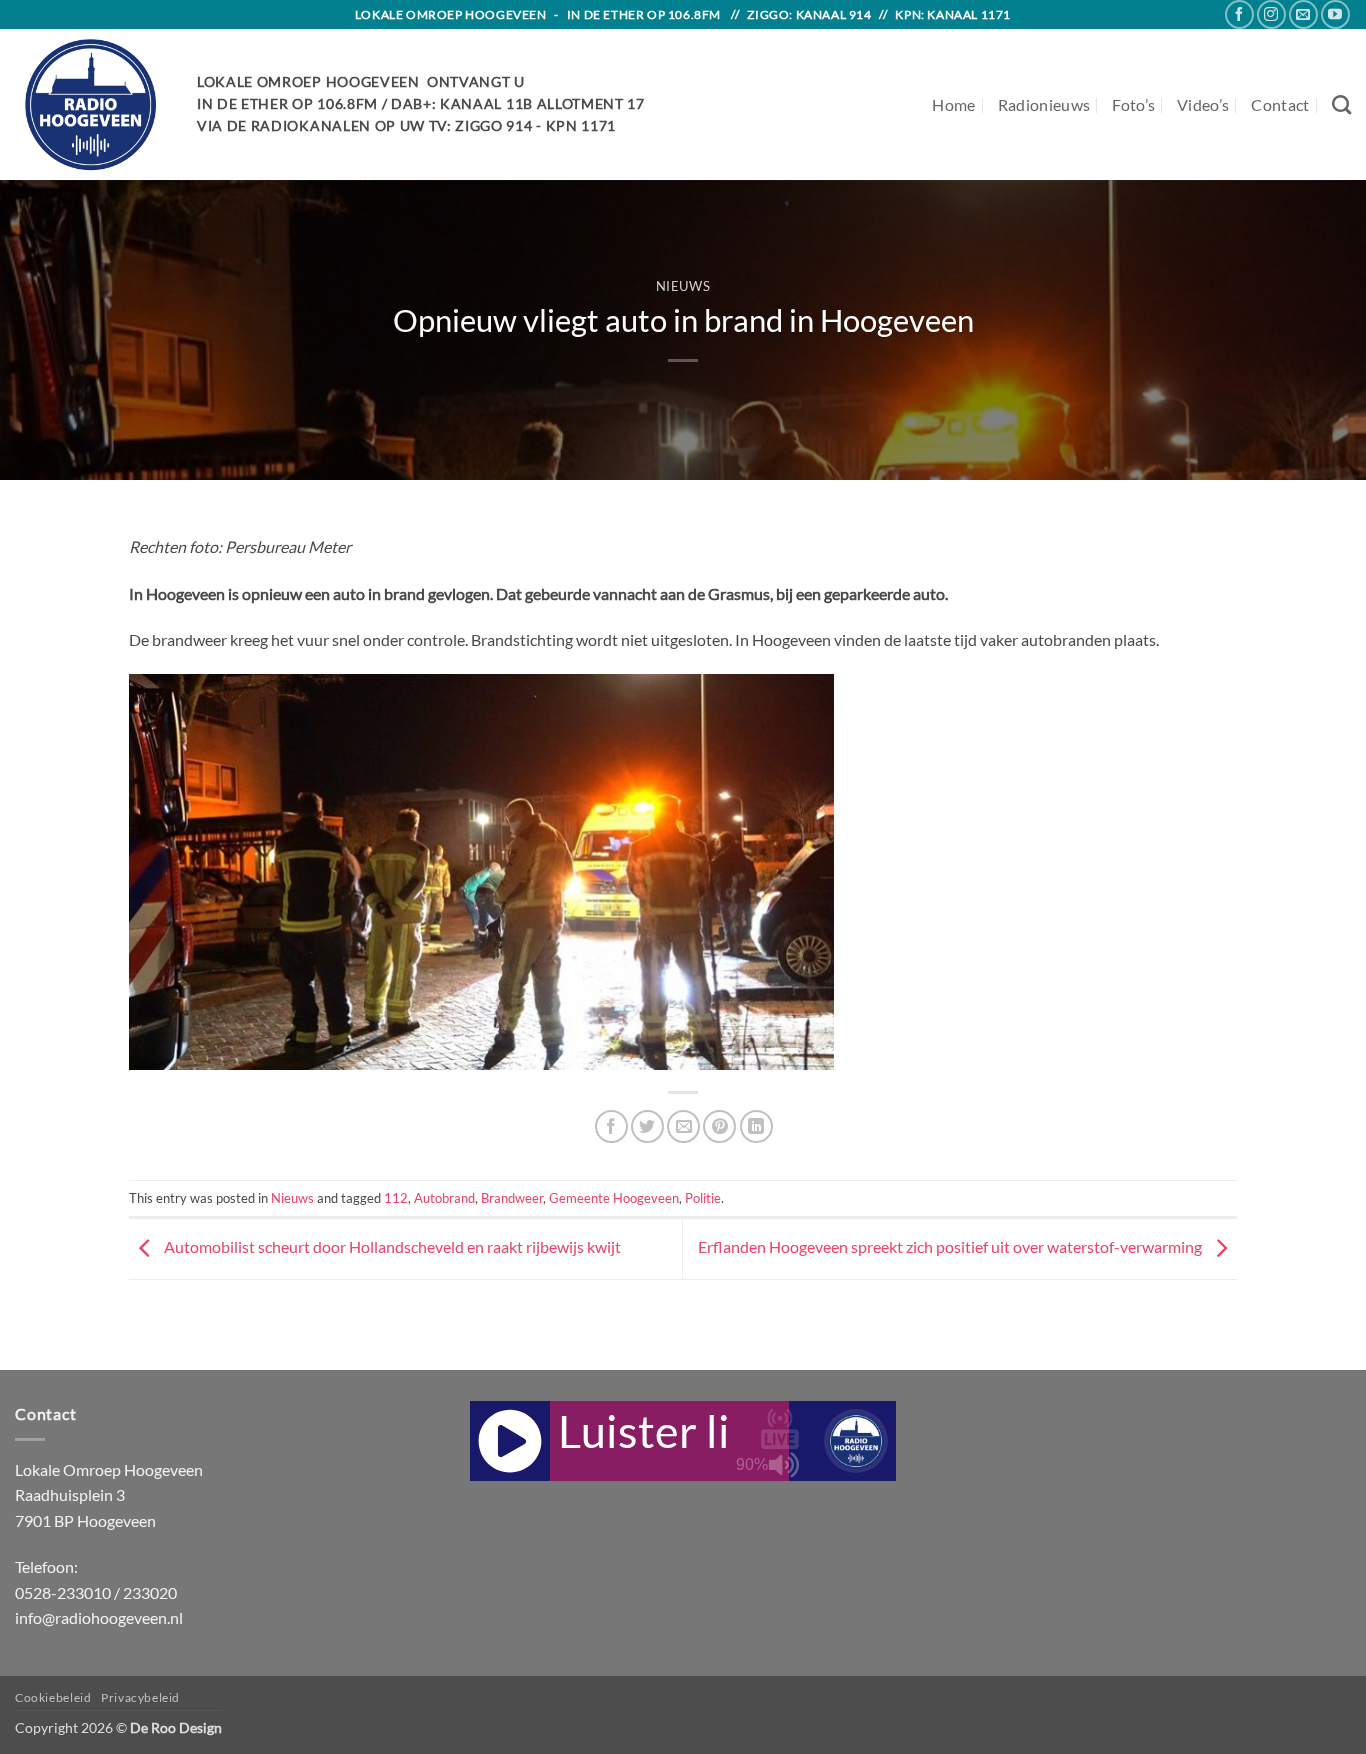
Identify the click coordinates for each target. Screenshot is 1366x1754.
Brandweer (512, 1198)
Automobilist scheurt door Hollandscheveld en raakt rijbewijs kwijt (391, 1246)
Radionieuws (1044, 104)
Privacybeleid (140, 1697)
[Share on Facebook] (611, 1126)
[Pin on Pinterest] (719, 1126)
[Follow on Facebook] (1239, 14)
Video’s (1203, 104)
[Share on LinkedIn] (756, 1126)
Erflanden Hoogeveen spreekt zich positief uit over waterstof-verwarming (951, 1246)
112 (396, 1198)
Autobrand (444, 1198)
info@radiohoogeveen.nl (99, 1617)
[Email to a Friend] (683, 1126)
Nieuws (683, 286)
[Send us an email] (1303, 14)
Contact (1280, 104)
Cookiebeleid (53, 1697)
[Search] (1341, 104)
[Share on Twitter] (647, 1126)
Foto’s (1133, 104)
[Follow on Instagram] (1271, 14)
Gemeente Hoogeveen (614, 1198)
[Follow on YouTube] (1335, 14)
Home (953, 104)
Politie (703, 1198)
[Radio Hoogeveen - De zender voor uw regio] (91, 104)
